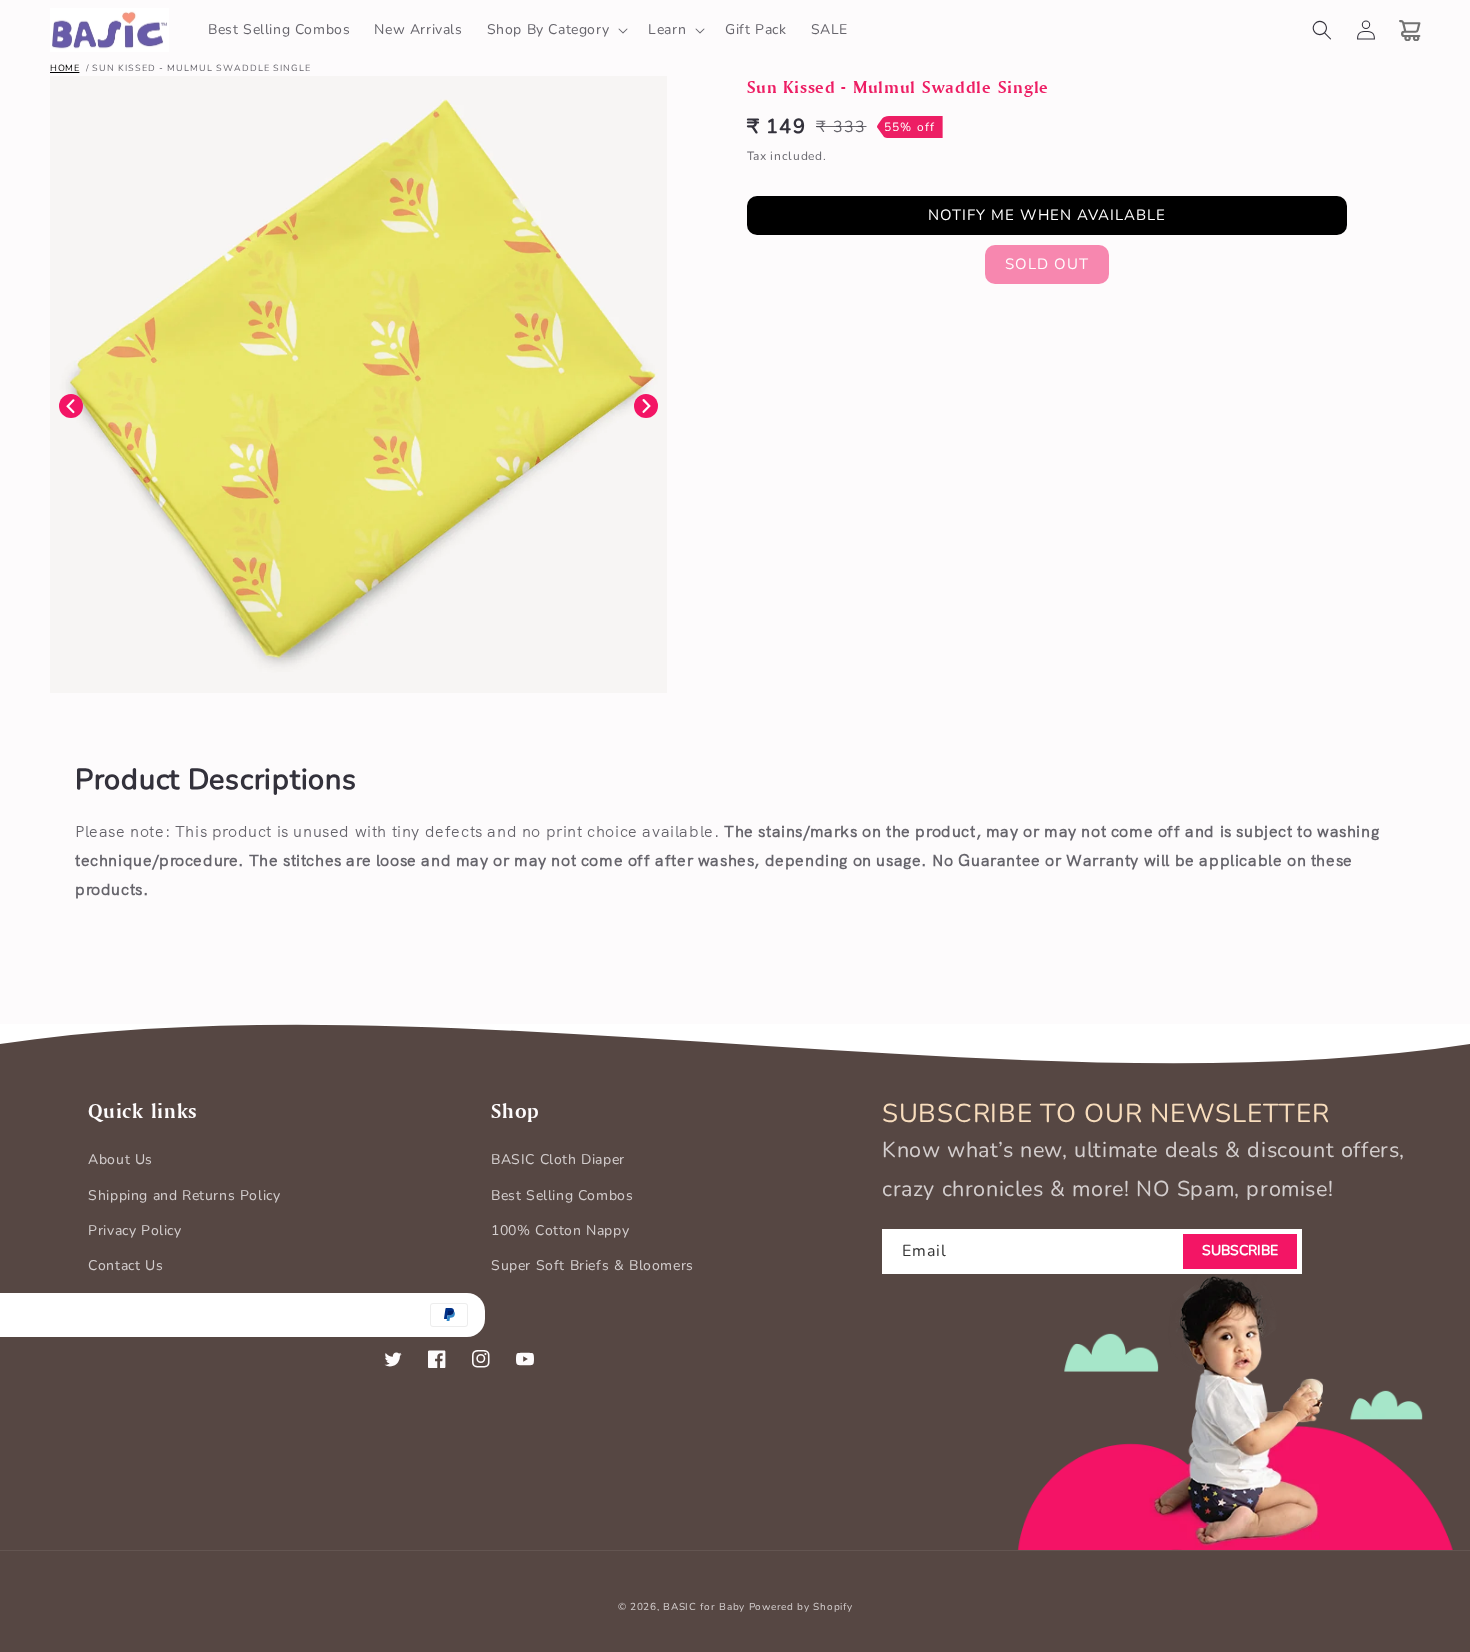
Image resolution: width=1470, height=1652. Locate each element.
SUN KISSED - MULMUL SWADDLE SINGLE (201, 68)
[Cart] (1410, 30)
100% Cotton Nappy (560, 1230)
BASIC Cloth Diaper (558, 1159)
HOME (64, 68)
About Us (120, 1159)
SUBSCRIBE (1240, 1250)
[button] (556, 30)
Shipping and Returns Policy (184, 1195)
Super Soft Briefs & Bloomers (592, 1265)
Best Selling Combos (562, 1195)
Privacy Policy (134, 1230)
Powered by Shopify (801, 1607)
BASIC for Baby (704, 1607)
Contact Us (125, 1265)
